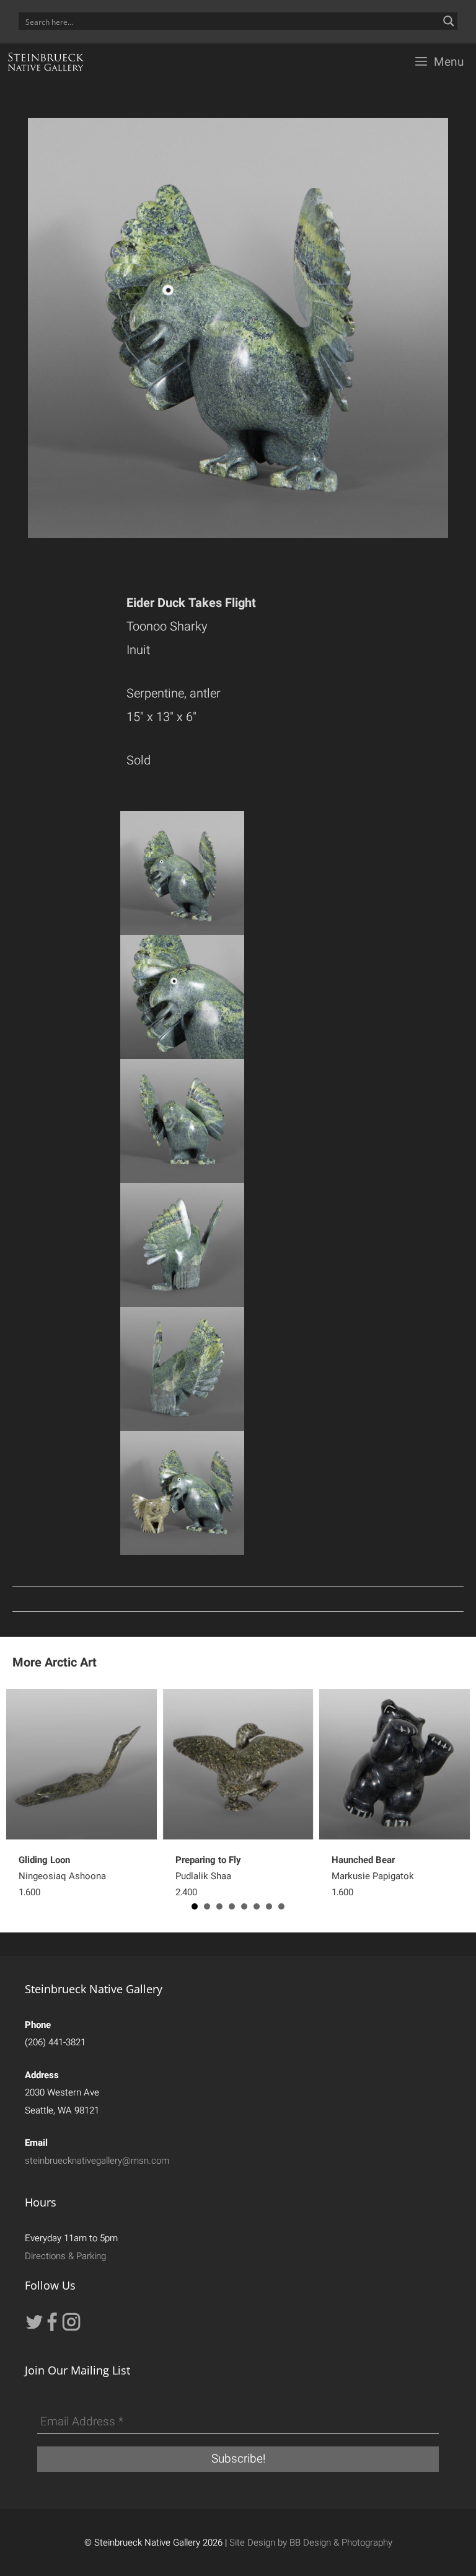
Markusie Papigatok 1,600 (373, 1876)
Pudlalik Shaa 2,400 (208, 1876)
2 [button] (207, 1906)
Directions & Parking (65, 2256)
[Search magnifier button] (449, 21)
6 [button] (257, 1906)
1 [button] (195, 1906)
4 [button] (232, 1906)
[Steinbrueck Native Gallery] (46, 62)
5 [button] (244, 1906)
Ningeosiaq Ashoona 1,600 (62, 1876)
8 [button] (281, 1906)
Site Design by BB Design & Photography (311, 2543)
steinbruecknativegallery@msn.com (97, 2161)
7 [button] (269, 1906)
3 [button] (219, 1906)
